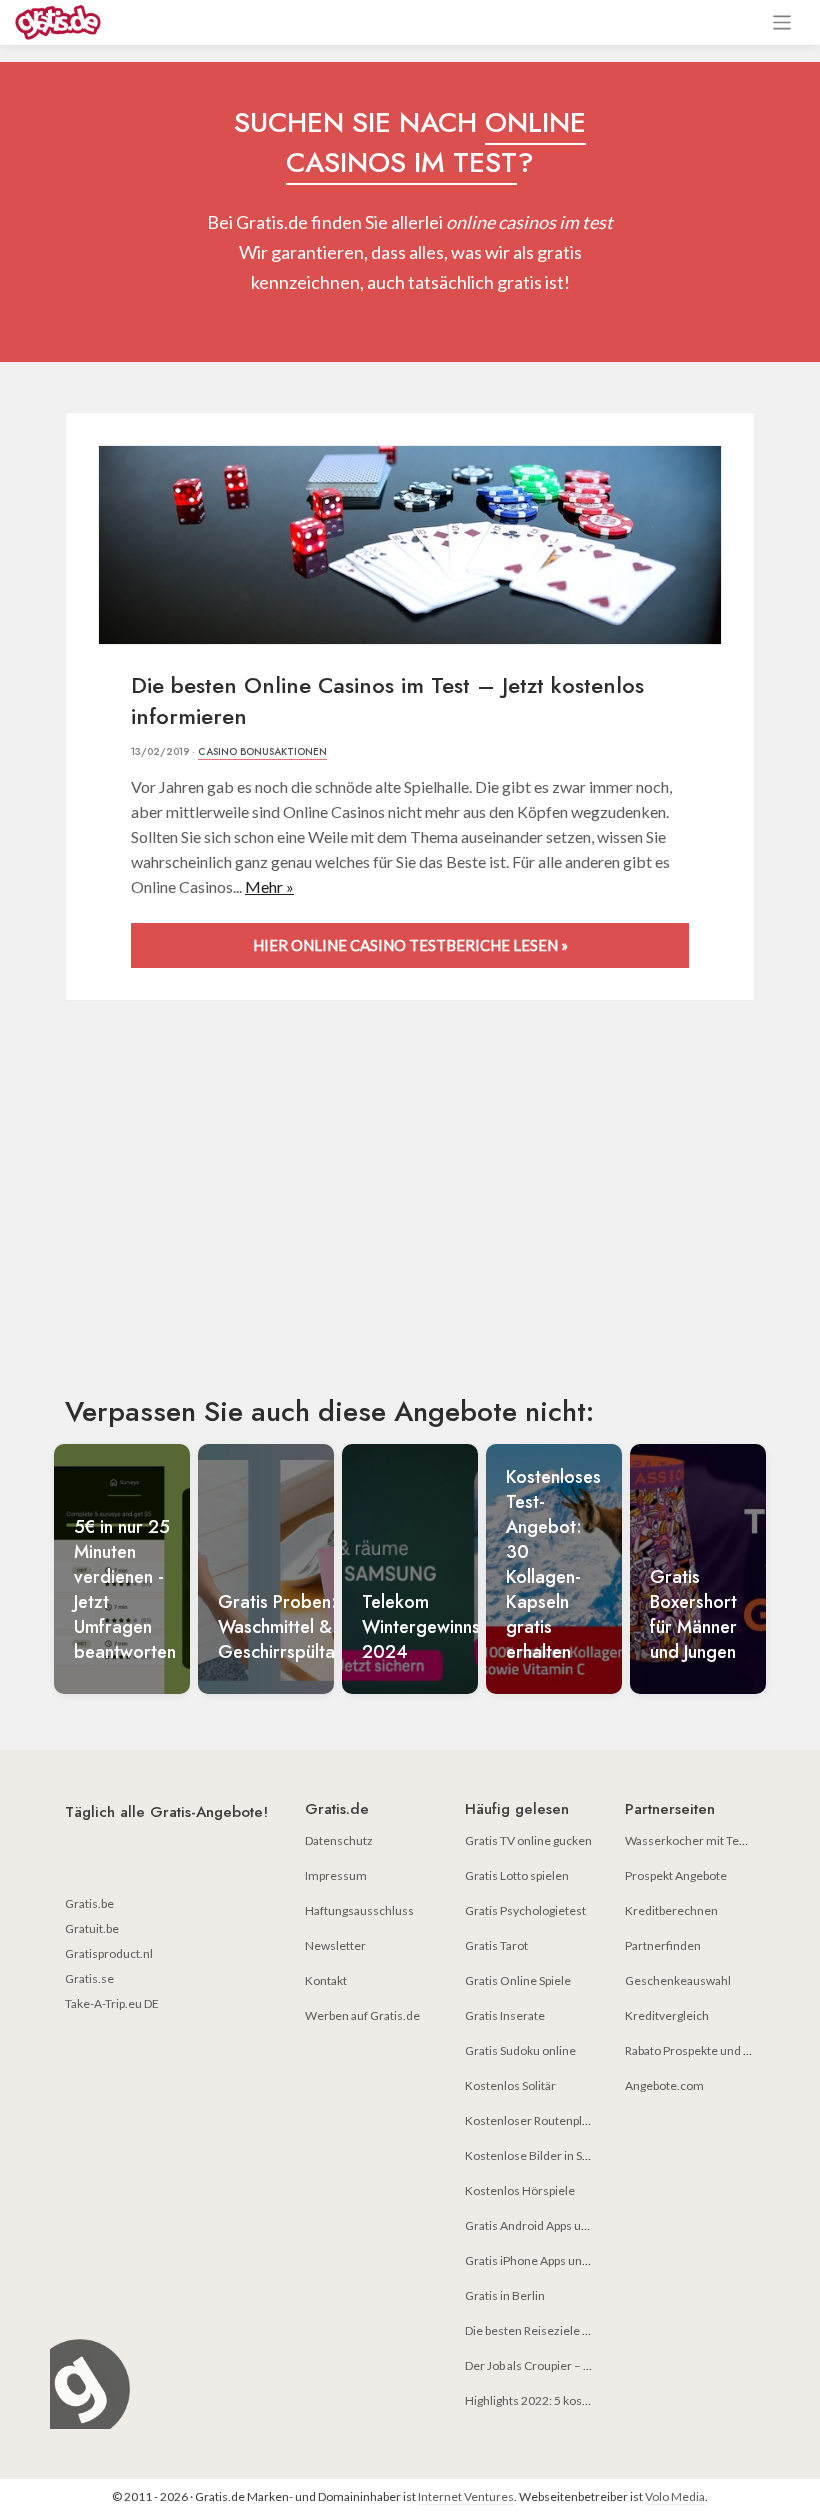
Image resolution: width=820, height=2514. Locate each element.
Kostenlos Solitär (510, 2085)
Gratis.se (89, 1978)
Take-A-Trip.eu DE (112, 2003)
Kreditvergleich (667, 2015)
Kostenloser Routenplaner (536, 2120)
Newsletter (335, 1945)
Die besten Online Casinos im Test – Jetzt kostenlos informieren (387, 700)
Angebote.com (664, 2085)
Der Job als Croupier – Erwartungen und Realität (591, 2365)
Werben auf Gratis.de (362, 2015)
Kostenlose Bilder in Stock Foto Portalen (572, 2155)
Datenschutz (339, 1840)
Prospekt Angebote (676, 1875)
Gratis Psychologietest (525, 1910)
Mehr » (269, 886)
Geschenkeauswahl (678, 1980)
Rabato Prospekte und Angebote (710, 2050)
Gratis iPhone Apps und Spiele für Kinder (572, 2260)
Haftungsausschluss (359, 1910)
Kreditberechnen (671, 1910)
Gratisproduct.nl (109, 1953)
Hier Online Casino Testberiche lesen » (410, 945)
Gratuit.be (92, 1928)
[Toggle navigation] (782, 22)
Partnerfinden (663, 1945)
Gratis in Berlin (505, 2295)
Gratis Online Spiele (518, 1980)
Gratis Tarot (496, 1945)
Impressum (336, 1875)
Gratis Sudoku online (520, 2050)
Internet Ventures (466, 2496)
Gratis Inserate (505, 2015)
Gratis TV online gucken (528, 1840)
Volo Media (675, 2496)
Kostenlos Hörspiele (520, 2190)
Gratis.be (89, 1903)
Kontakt (326, 1980)
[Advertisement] (410, 1215)
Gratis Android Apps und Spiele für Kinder (575, 2225)
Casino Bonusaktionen (262, 751)
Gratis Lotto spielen (517, 1875)
